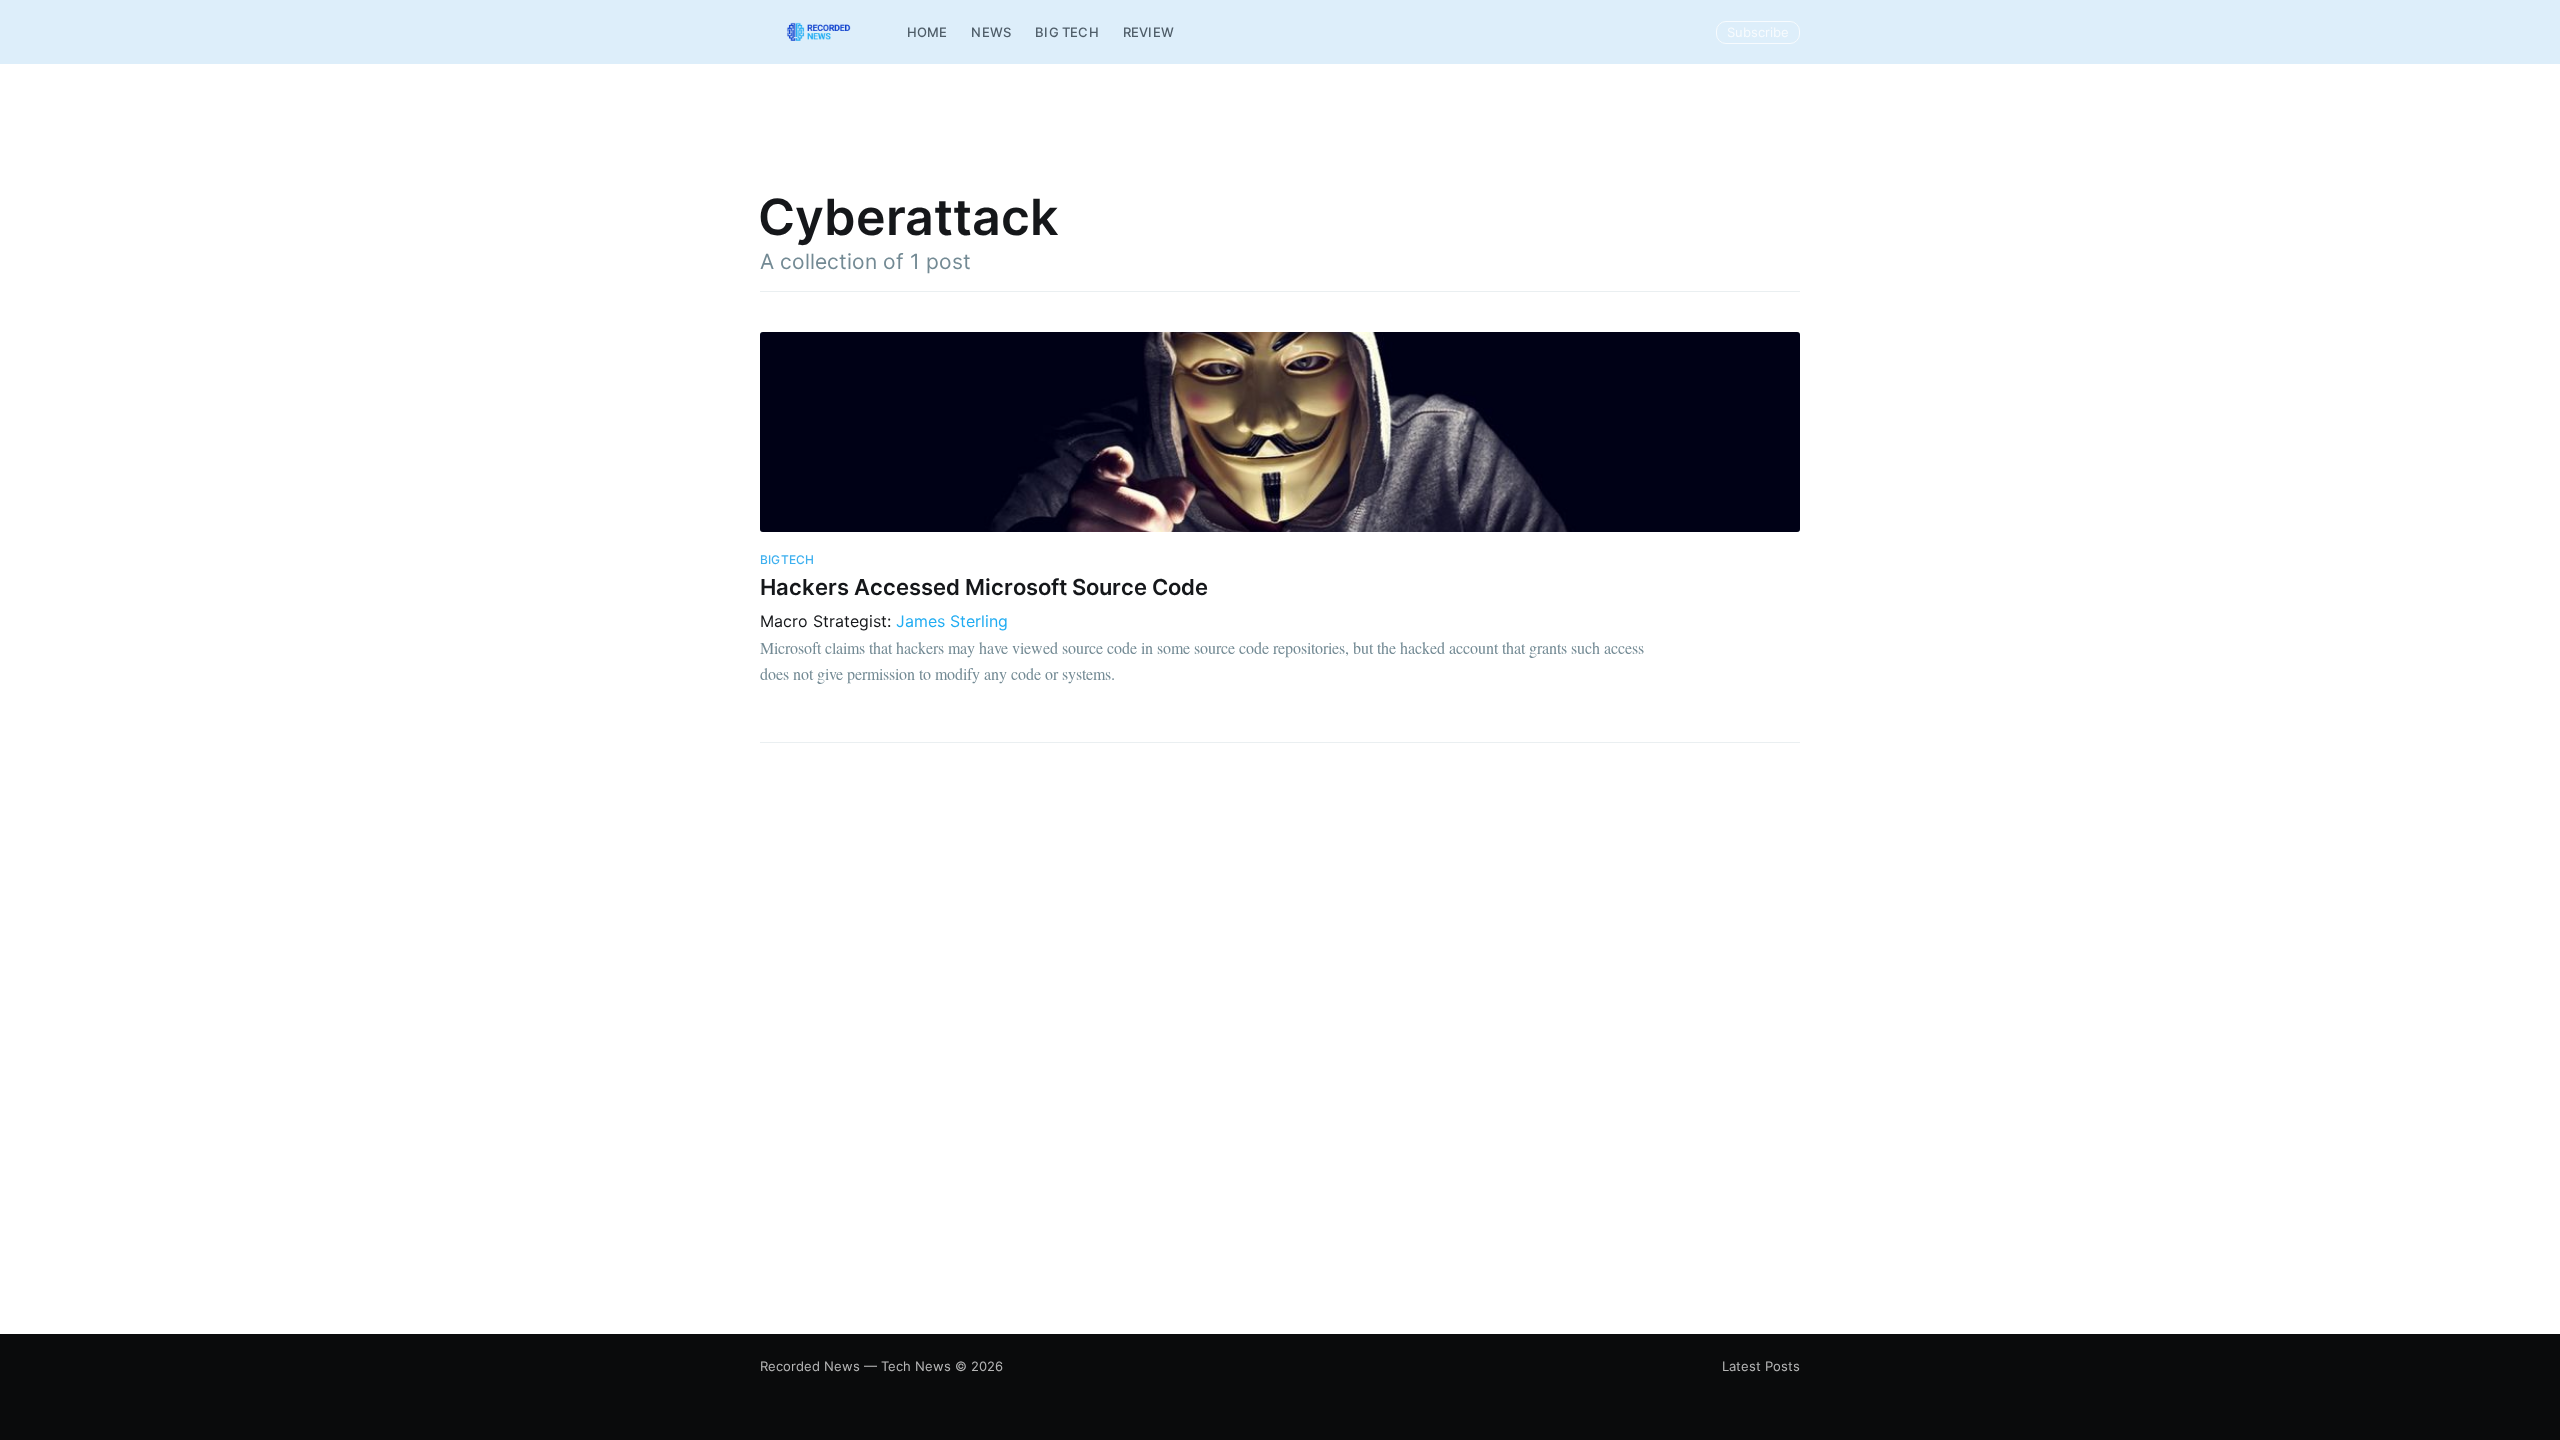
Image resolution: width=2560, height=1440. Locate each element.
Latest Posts (1761, 1366)
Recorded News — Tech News (855, 1366)
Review (1148, 32)
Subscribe (1758, 32)
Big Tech (1067, 32)
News (991, 32)
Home (927, 32)
